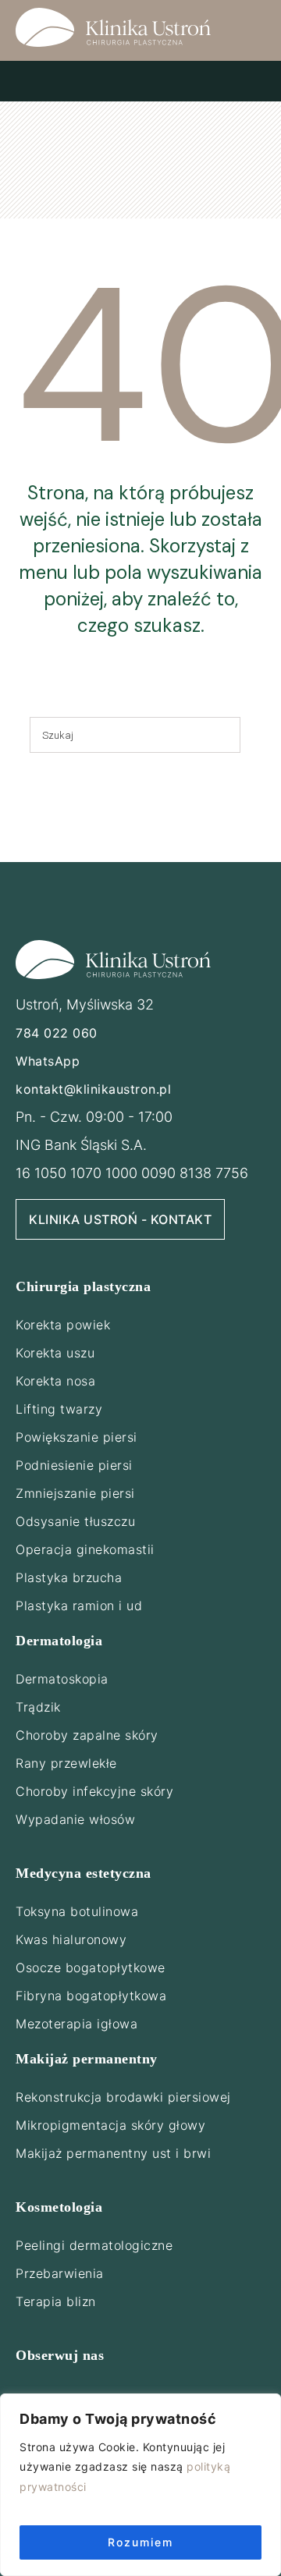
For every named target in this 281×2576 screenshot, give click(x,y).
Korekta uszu (55, 1353)
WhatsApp (48, 1061)
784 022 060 (57, 1033)
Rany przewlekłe (66, 1763)
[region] (140, 2485)
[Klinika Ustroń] (113, 27)
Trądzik (38, 1707)
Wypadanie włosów (75, 1819)
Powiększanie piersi (76, 1437)
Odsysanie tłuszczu (75, 1521)
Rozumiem (140, 2542)
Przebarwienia (60, 2273)
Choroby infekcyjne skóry (94, 1791)
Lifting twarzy (59, 1409)
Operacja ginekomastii (85, 1549)
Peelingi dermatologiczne (94, 2245)
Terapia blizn (56, 2301)
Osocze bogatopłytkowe (91, 1967)
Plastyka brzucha (69, 1577)
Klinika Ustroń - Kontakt (120, 1219)
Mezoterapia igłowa (76, 2024)
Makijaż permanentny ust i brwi (113, 2153)
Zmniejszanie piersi (75, 1493)
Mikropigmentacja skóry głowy (110, 2125)
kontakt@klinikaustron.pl (93, 1089)
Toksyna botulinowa (77, 1911)
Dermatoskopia (62, 1679)
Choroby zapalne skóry (87, 1735)
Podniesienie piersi (74, 1465)
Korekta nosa (55, 1381)
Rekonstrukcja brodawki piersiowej (123, 2097)
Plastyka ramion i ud (79, 1606)
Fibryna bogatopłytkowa (91, 1996)
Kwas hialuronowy (71, 1939)
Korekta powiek (63, 1325)
